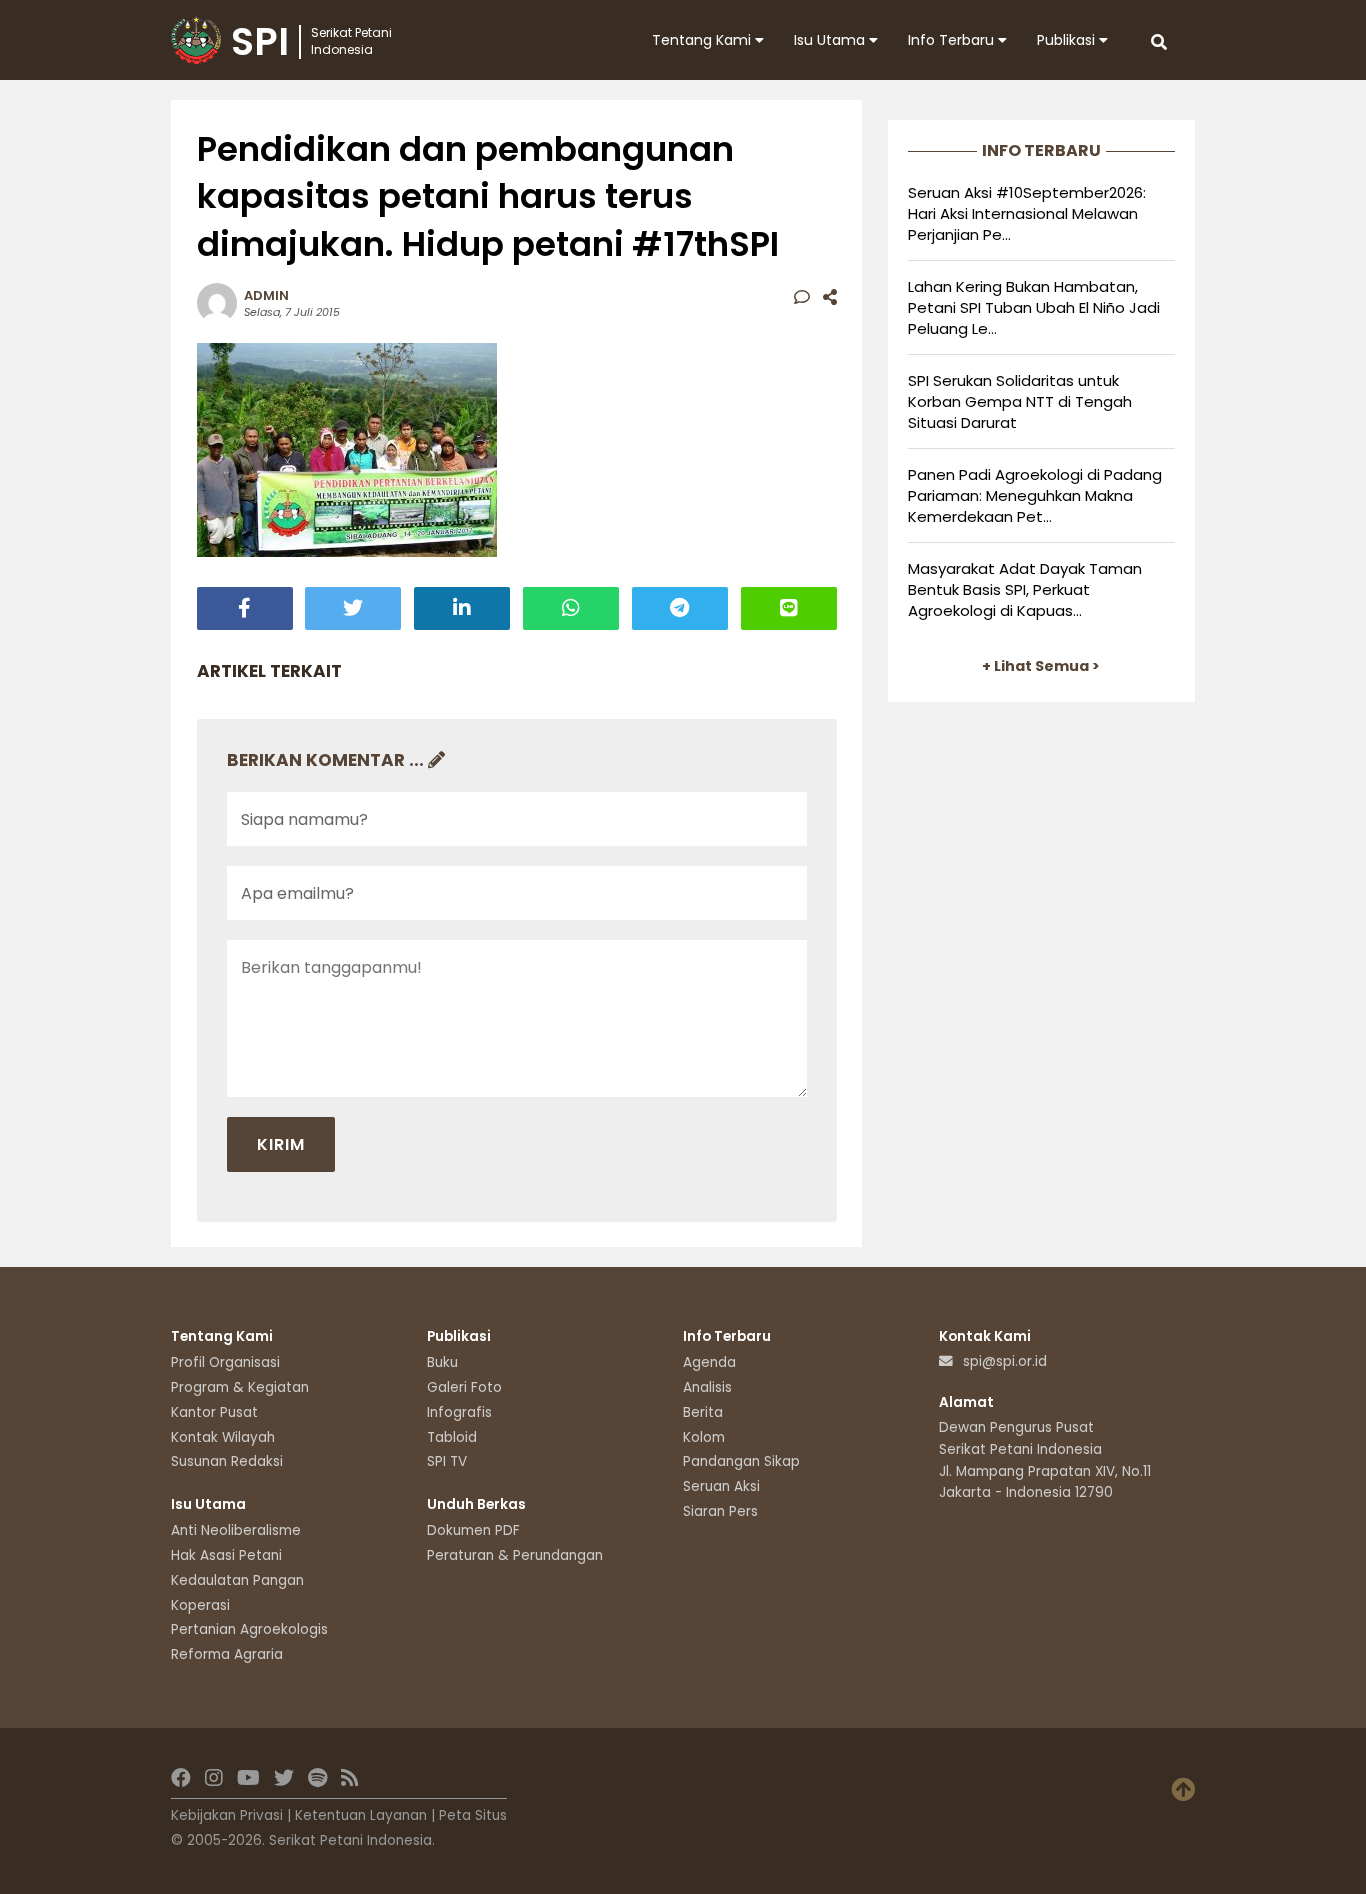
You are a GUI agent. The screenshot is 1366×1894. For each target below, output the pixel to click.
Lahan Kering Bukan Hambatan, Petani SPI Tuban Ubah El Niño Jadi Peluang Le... (1034, 307)
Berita (703, 1412)
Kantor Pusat (214, 1412)
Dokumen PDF (473, 1530)
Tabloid (452, 1437)
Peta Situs (473, 1815)
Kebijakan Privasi (227, 1815)
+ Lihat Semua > (1041, 666)
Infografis (459, 1412)
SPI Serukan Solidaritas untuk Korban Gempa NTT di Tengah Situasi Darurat (1020, 401)
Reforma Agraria (227, 1654)
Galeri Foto (464, 1387)
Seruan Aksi (721, 1486)
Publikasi (1068, 40)
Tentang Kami (703, 40)
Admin (266, 295)
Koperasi (200, 1605)
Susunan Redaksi (227, 1461)
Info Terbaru (953, 40)
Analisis (707, 1387)
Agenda (709, 1362)
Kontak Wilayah (223, 1437)
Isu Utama (831, 40)
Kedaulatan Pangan (237, 1580)
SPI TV (447, 1461)
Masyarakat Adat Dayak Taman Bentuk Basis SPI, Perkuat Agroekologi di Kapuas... (1025, 589)
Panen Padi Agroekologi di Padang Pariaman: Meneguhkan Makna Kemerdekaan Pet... (1035, 495)
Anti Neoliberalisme (236, 1530)
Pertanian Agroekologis (249, 1629)
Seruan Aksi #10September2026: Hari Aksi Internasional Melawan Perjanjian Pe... (1027, 213)
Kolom (704, 1437)
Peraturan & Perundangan (515, 1555)
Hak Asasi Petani (226, 1555)
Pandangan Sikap (741, 1461)
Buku (442, 1362)
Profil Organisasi (225, 1362)
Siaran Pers (720, 1511)
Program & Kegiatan (240, 1387)
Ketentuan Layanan (361, 1815)
